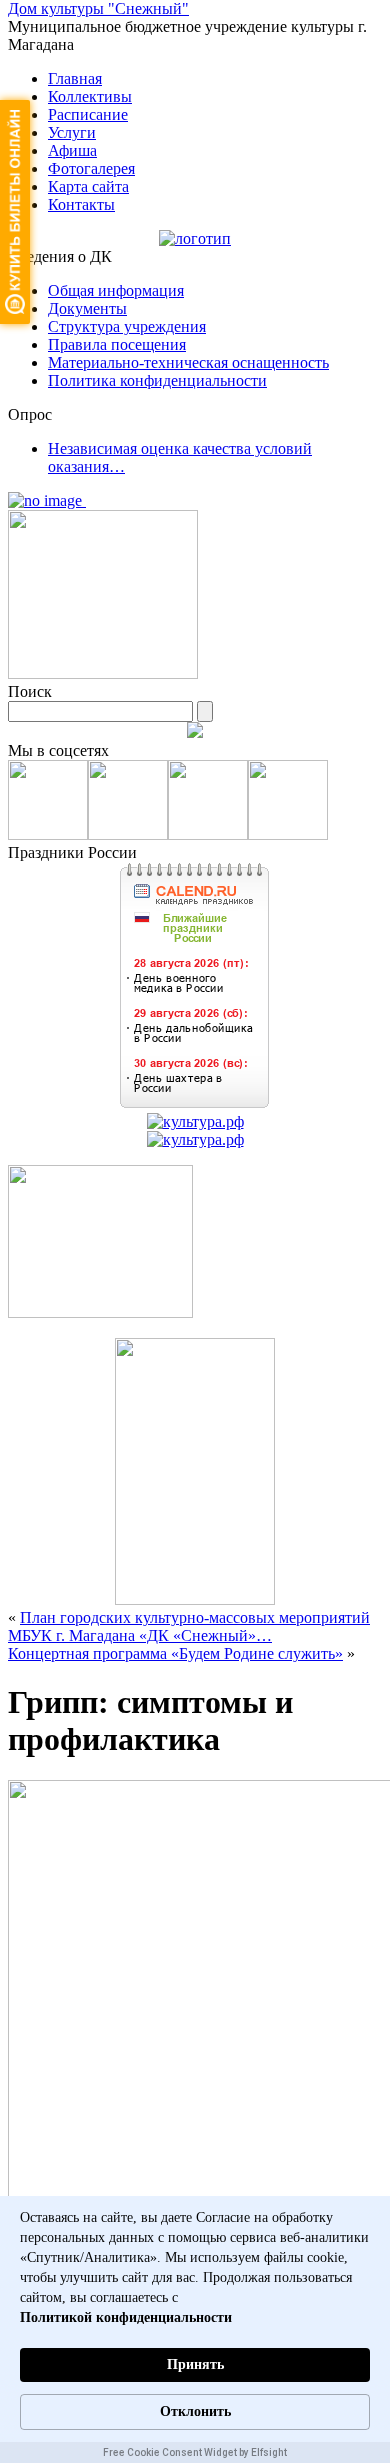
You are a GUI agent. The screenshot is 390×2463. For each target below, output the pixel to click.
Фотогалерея (91, 168)
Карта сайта (88, 186)
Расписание (88, 114)
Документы (87, 308)
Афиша (72, 150)
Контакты (81, 204)
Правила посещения (117, 344)
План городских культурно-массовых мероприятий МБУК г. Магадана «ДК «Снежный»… (189, 1626)
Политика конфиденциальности (157, 380)
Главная (75, 78)
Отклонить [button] (195, 2411)
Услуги (72, 132)
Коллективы (90, 96)
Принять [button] (195, 2364)
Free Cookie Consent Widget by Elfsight (195, 2452)
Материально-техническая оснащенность (188, 362)
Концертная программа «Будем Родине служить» (175, 1653)
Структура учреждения (127, 326)
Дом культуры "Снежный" (98, 8)
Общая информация (116, 290)
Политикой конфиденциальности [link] (126, 2317)
